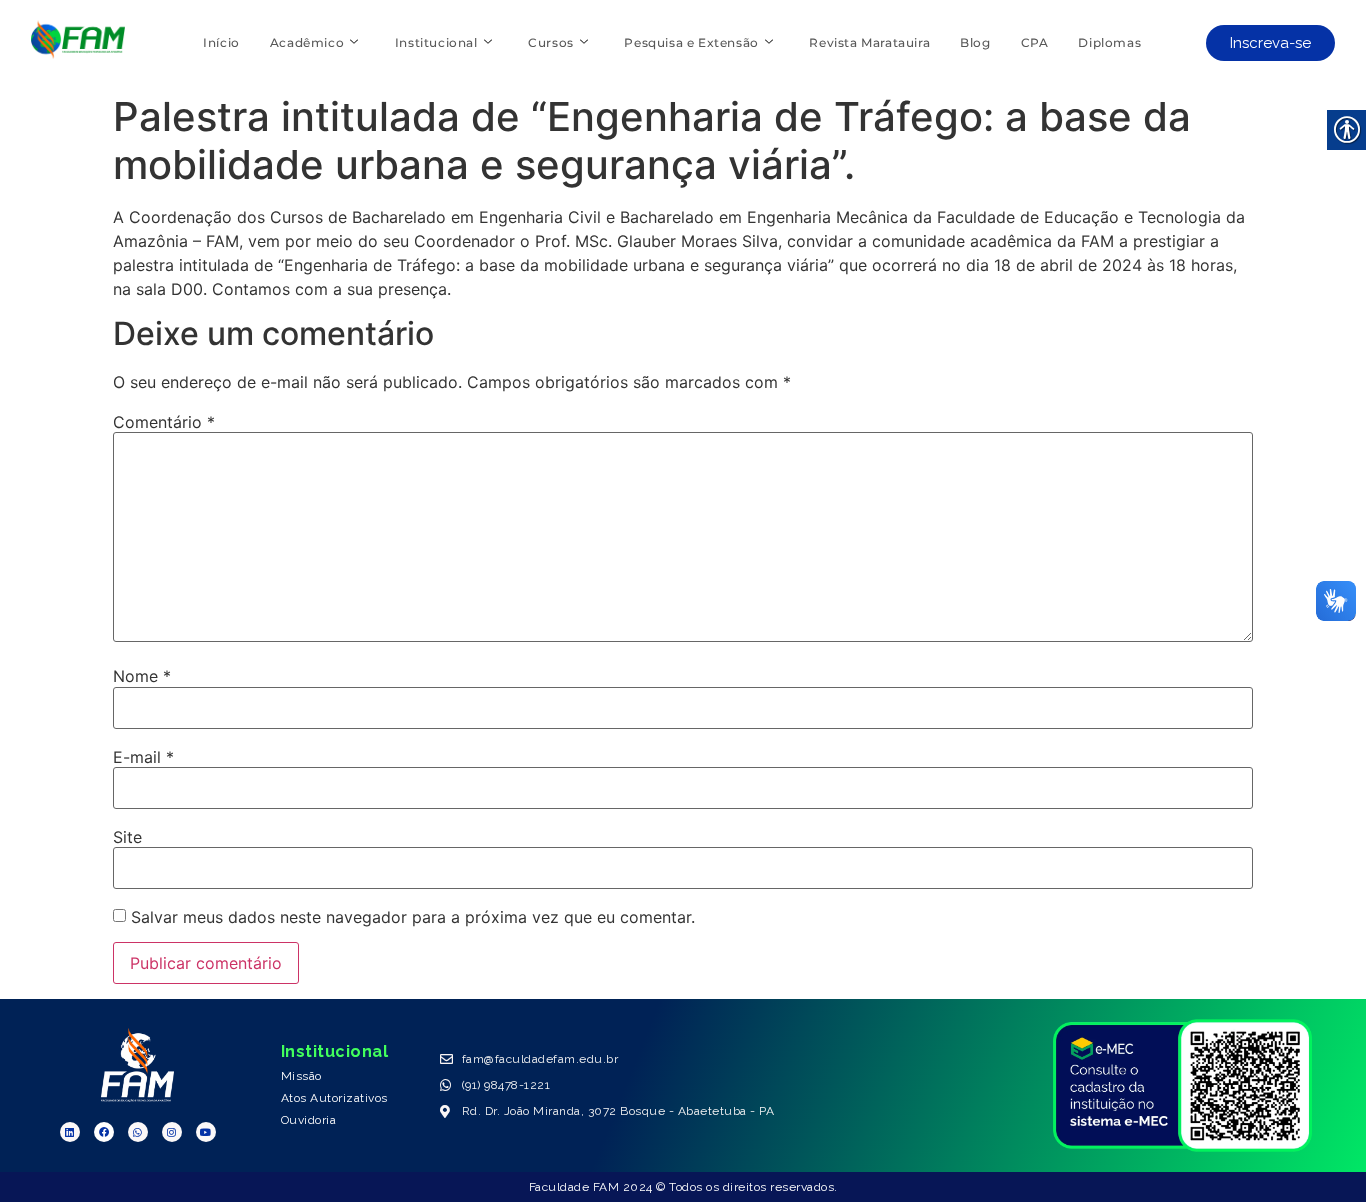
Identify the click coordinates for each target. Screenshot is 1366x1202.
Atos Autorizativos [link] (334, 1098)
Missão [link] (301, 1076)
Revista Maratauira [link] (869, 42)
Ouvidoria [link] (309, 1120)
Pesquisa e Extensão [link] (691, 42)
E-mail (143, 757)
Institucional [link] (436, 42)
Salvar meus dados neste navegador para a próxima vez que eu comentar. (413, 917)
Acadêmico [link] (307, 42)
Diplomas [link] (1109, 42)
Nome (142, 676)
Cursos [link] (551, 42)
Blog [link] (975, 42)
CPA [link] (1035, 42)
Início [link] (221, 42)
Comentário (164, 422)
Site (127, 837)
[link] (78, 53)
